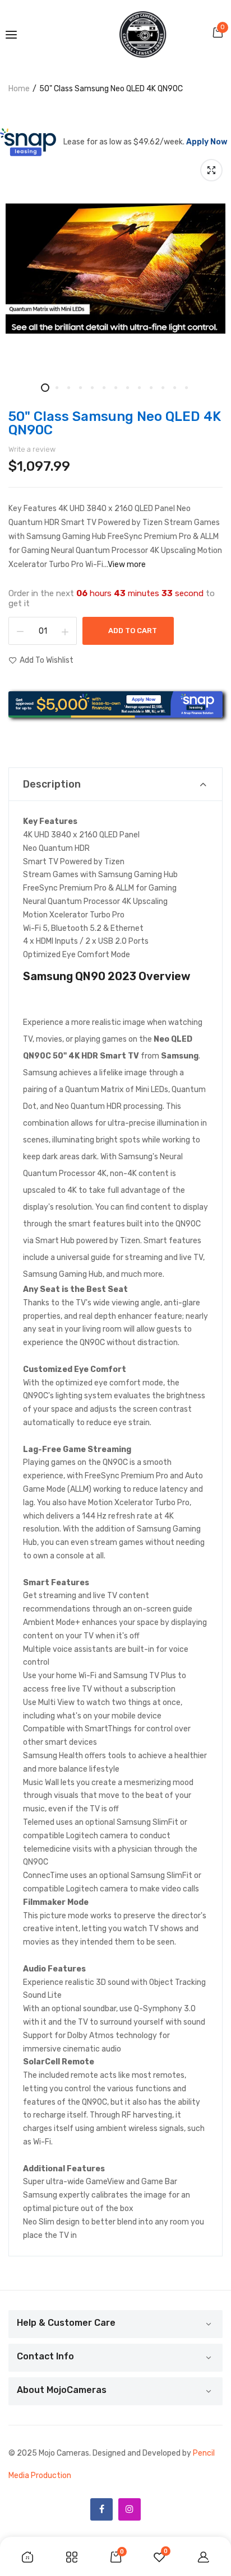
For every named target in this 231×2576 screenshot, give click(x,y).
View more (127, 565)
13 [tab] (186, 388)
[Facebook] (101, 2509)
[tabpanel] (115, 269)
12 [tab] (175, 388)
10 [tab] (151, 388)
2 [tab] (57, 388)
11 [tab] (163, 388)
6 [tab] (104, 388)
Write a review (32, 449)
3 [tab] (69, 388)
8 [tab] (128, 388)
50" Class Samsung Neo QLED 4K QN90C (115, 423)
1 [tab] (45, 388)
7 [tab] (116, 388)
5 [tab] (92, 388)
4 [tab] (80, 388)
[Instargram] (130, 2509)
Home (19, 89)
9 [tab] (139, 388)
